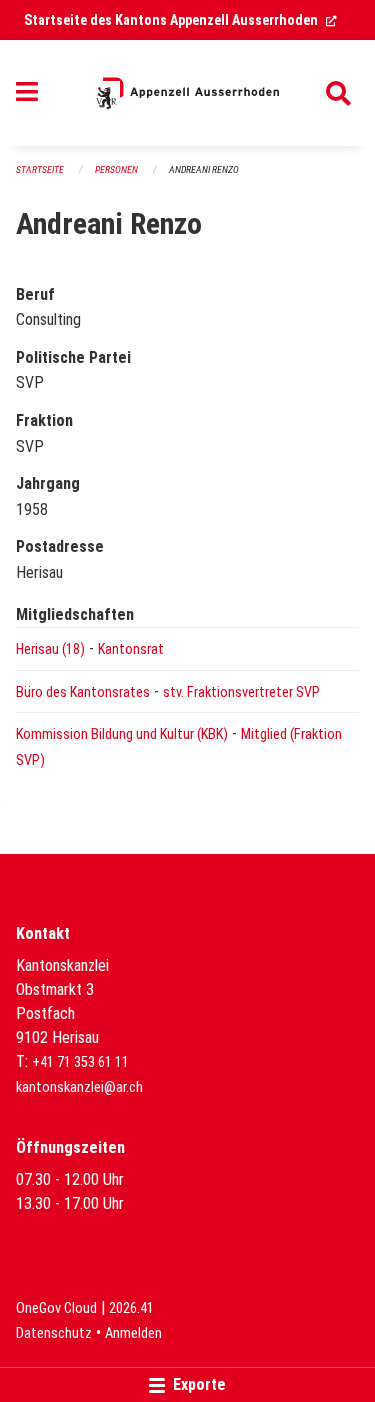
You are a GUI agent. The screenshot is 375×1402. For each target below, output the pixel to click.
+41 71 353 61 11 (80, 1062)
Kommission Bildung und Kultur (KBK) (122, 734)
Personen (116, 169)
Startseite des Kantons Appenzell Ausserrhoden (180, 20)
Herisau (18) (50, 649)
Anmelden (133, 1333)
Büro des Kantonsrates (83, 692)
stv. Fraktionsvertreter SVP (241, 692)
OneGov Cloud (56, 1308)
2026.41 (131, 1308)
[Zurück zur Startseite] (187, 93)
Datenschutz (54, 1333)
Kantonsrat (131, 649)
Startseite (40, 169)
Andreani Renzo (204, 169)
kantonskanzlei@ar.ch (79, 1087)
